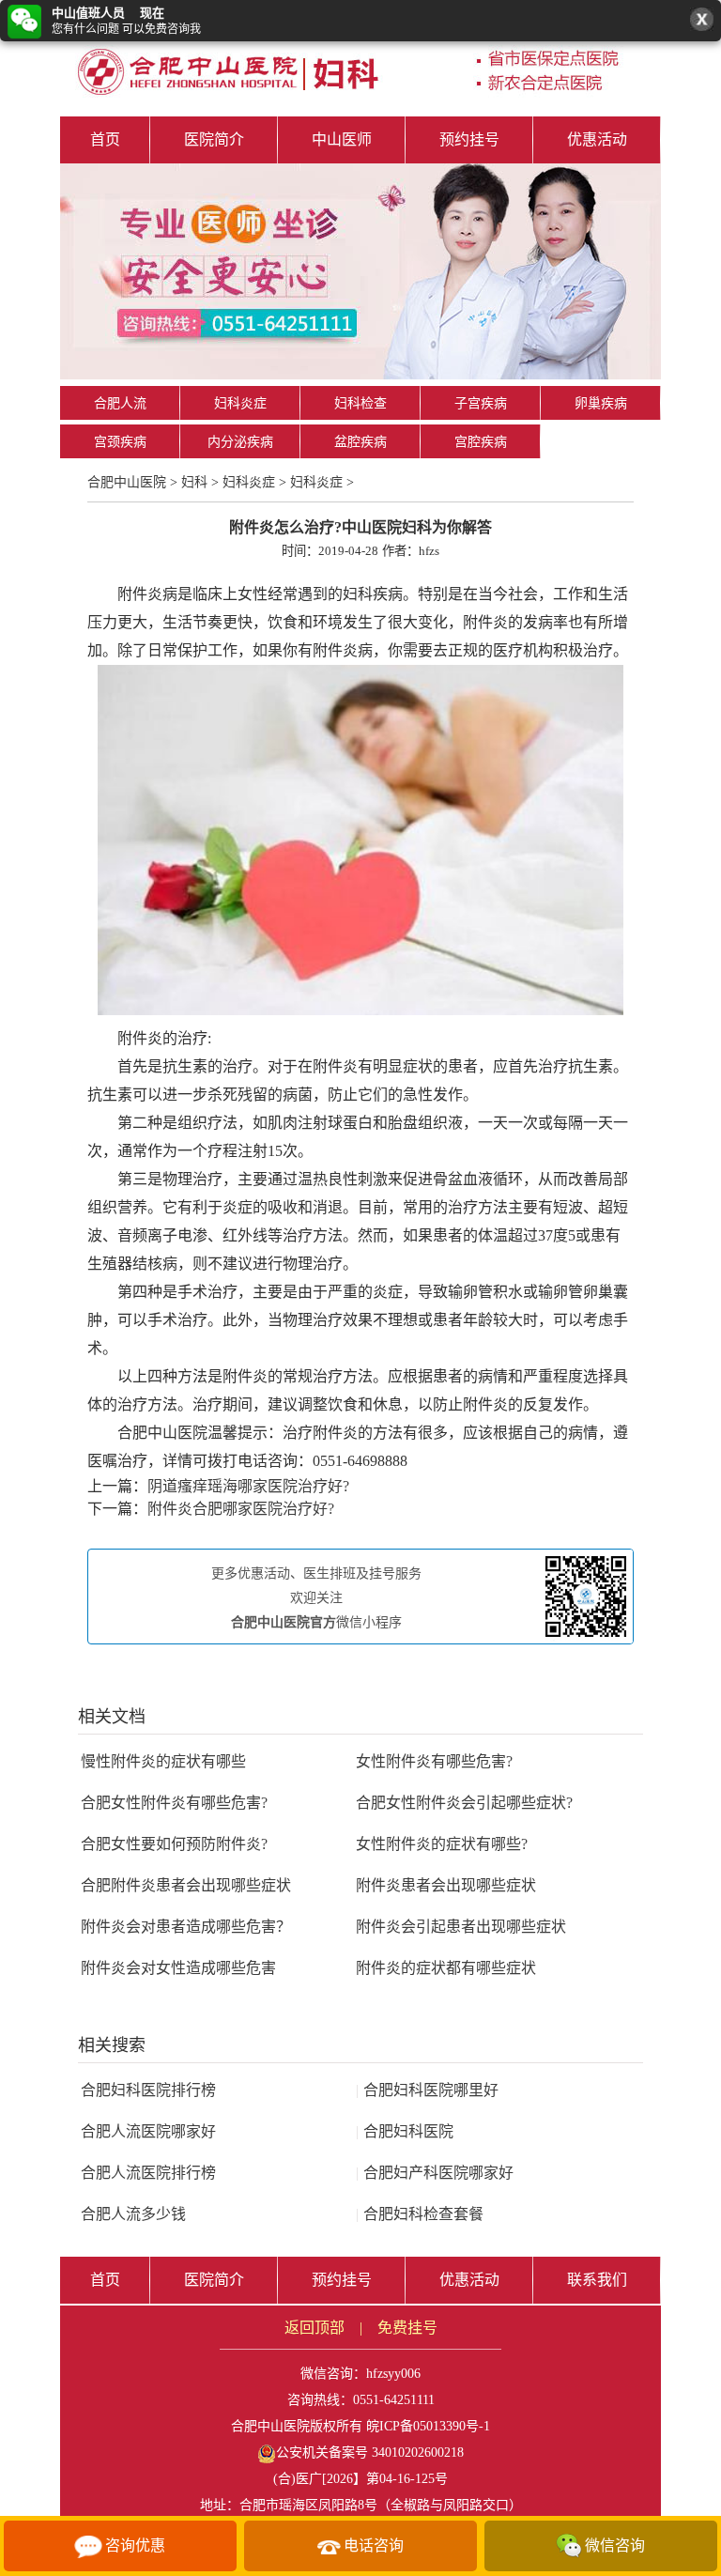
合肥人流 (120, 403)
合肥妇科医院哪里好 (427, 2090)
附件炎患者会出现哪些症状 (446, 1885)
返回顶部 (314, 2328)
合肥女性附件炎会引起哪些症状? (464, 1803)
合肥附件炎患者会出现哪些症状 (186, 1885)
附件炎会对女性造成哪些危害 (178, 1968)
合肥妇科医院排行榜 (148, 2090)
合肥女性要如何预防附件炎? (174, 1844)
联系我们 (597, 2280)
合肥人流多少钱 (133, 2214)
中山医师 (342, 139)
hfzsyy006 (393, 2374)
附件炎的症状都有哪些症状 (446, 1968)
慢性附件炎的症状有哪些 (163, 1761)
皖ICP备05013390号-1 (428, 2426)
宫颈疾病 (120, 442)
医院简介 (214, 139)
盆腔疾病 (360, 442)
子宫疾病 (481, 403)
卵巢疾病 (601, 403)
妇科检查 (360, 403)
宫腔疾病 (481, 442)
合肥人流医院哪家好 (148, 2131)
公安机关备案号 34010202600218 (370, 2453)
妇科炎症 (240, 403)
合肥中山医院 (127, 482)
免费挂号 (407, 2328)
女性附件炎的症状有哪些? (442, 1844)
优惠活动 (597, 139)
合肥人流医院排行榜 (148, 2173)
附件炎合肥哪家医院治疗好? (241, 1509)
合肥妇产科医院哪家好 (435, 2173)
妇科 (194, 482)
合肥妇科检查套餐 (420, 2214)
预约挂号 (469, 139)
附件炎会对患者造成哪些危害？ (186, 1927)
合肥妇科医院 (405, 2131)
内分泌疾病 (240, 442)
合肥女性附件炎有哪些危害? (174, 1803)
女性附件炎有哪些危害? (434, 1761)
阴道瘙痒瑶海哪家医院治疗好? (248, 1486)
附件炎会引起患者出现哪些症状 (461, 1927)
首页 (105, 139)
